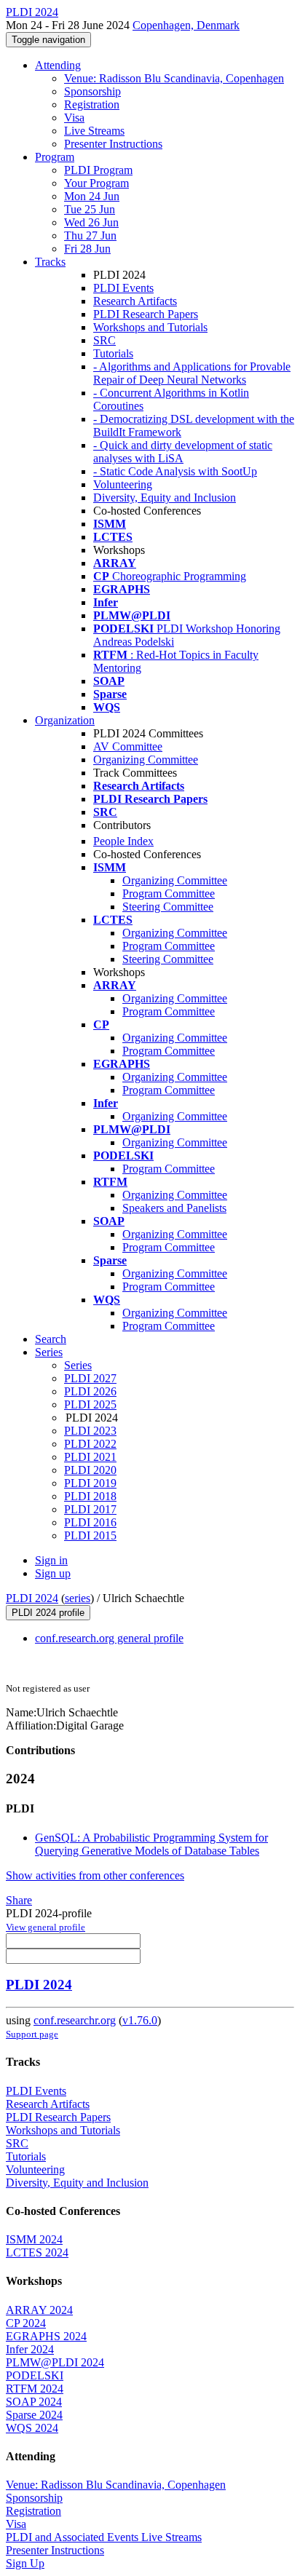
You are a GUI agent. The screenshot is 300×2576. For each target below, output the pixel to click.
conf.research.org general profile (109, 1638)
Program (55, 157)
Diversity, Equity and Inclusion (165, 498)
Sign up (53, 1573)
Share (19, 1900)
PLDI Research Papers (146, 314)
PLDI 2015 (90, 1535)
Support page (32, 2034)
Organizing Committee (146, 760)
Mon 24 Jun (92, 196)
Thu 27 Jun (90, 235)
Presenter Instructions (113, 144)
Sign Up (25, 2563)
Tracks (50, 262)
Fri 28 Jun (87, 249)
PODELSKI (35, 2375)
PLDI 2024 (32, 1598)
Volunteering (123, 484)
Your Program (96, 183)
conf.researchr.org (75, 2020)
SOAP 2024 (34, 2402)
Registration (92, 104)
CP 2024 (26, 2323)
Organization (65, 720)
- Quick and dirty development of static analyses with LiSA (183, 452)
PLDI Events (123, 288)
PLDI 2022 (90, 1444)
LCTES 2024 (37, 2252)
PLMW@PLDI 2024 (55, 2362)
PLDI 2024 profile (48, 1613)
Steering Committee (168, 907)
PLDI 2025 (90, 1404)
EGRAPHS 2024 (46, 2336)
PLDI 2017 (90, 1509)
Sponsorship (92, 91)
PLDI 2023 (90, 1431)
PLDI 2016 (90, 1522)
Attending (58, 65)
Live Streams (94, 131)
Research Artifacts (135, 301)
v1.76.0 (140, 2020)
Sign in (51, 1560)
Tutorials (113, 353)
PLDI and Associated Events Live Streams (104, 2537)
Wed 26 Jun (91, 222)
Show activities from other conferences (95, 1875)
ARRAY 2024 (39, 2310)
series (78, 1598)
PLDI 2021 (90, 1457)
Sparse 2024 (34, 2415)
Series (78, 1365)
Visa (74, 118)
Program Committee (169, 893)
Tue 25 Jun (90, 209)
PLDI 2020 (90, 1470)
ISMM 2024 (34, 2239)
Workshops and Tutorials (150, 327)
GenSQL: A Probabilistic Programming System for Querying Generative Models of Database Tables (151, 1844)
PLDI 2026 (90, 1391)
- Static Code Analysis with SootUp (175, 471)
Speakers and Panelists (174, 1208)
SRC (104, 340)
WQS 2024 (32, 2428)
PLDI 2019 (90, 1483)
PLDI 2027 (90, 1378)
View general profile (46, 1927)
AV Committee (128, 746)
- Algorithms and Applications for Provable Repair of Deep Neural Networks (192, 373)
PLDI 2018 (90, 1496)
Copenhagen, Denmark (186, 25)
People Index (123, 841)
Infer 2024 (30, 2349)
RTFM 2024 (35, 2389)
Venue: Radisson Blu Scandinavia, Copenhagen (174, 78)
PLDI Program (98, 170)
